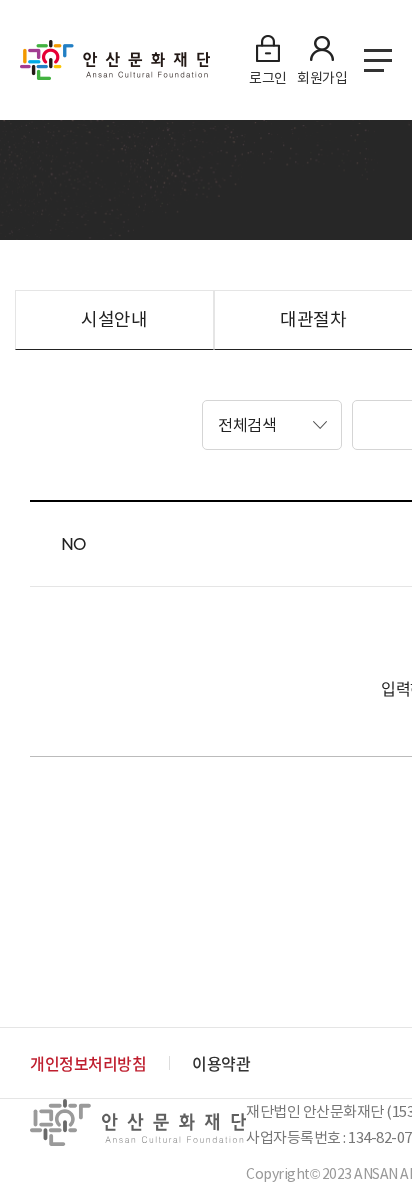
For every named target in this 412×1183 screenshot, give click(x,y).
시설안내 (114, 319)
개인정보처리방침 (88, 1063)
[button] (272, 425)
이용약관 (221, 1063)
